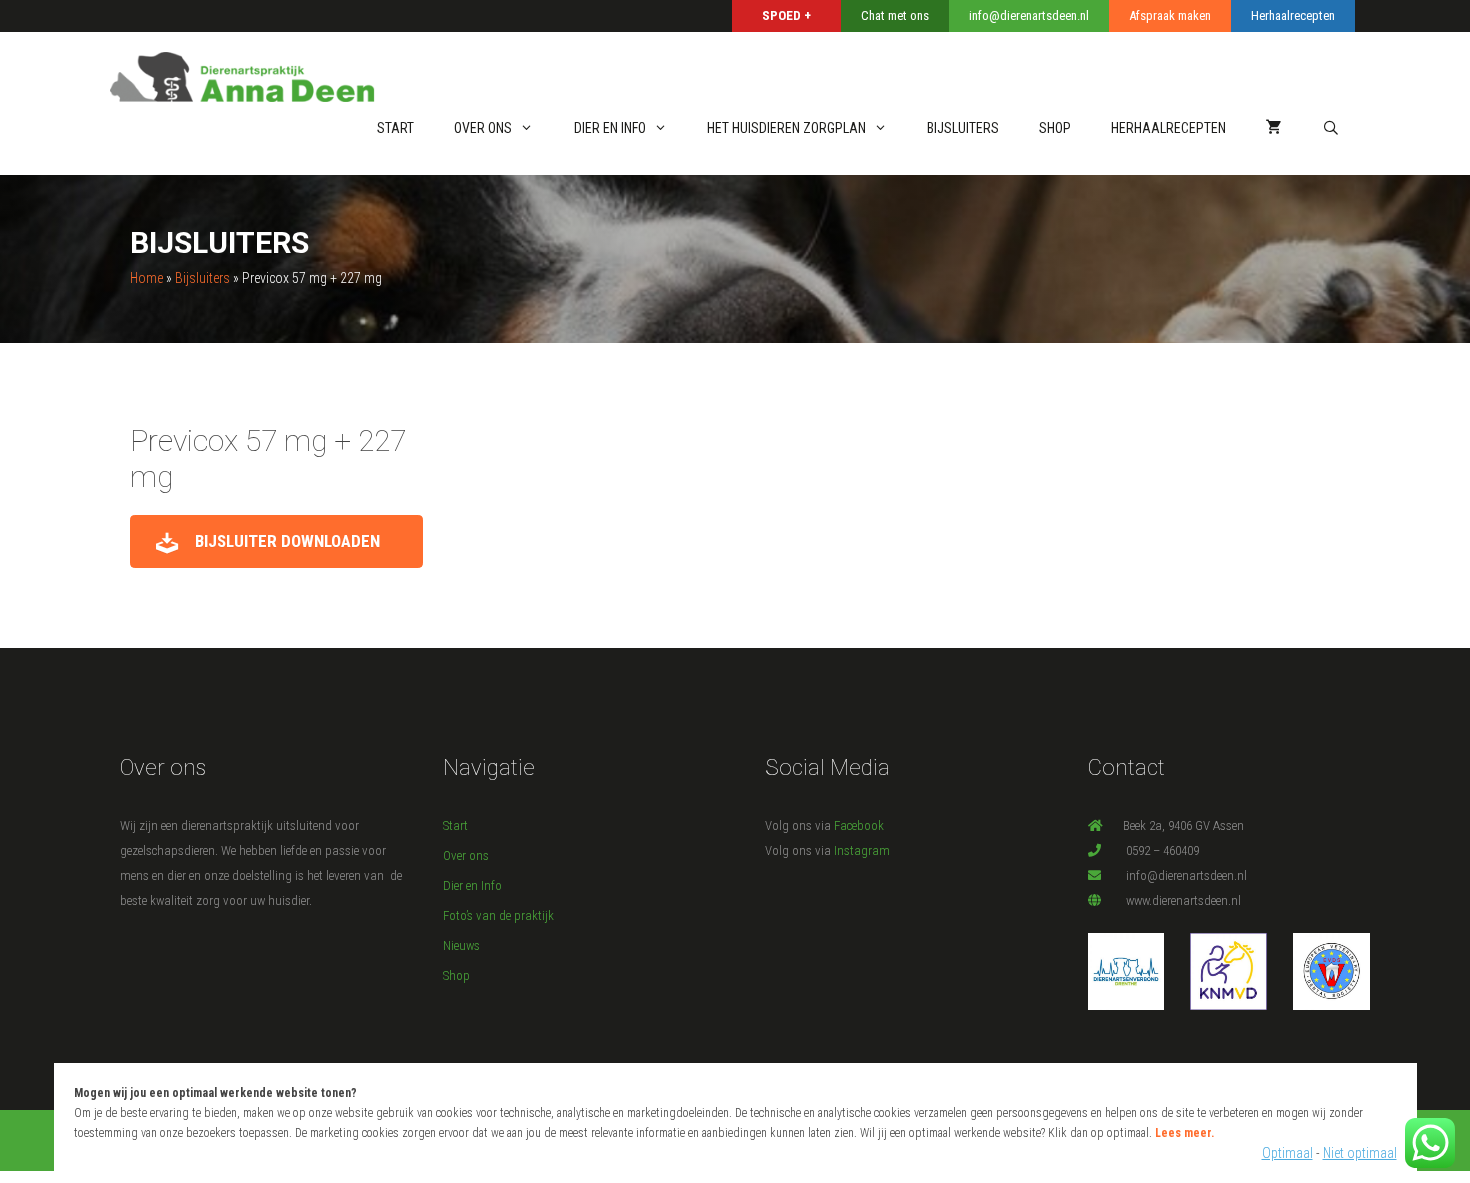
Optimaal (1287, 1153)
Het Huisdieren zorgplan (786, 128)
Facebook (859, 825)
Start (395, 128)
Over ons (483, 128)
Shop (456, 975)
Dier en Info (610, 128)
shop (1055, 128)
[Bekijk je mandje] (1274, 128)
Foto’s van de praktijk (498, 915)
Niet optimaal (1360, 1153)
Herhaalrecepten (1168, 128)
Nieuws (461, 945)
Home (146, 278)
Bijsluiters (963, 128)
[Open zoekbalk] (1331, 128)
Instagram (862, 850)
